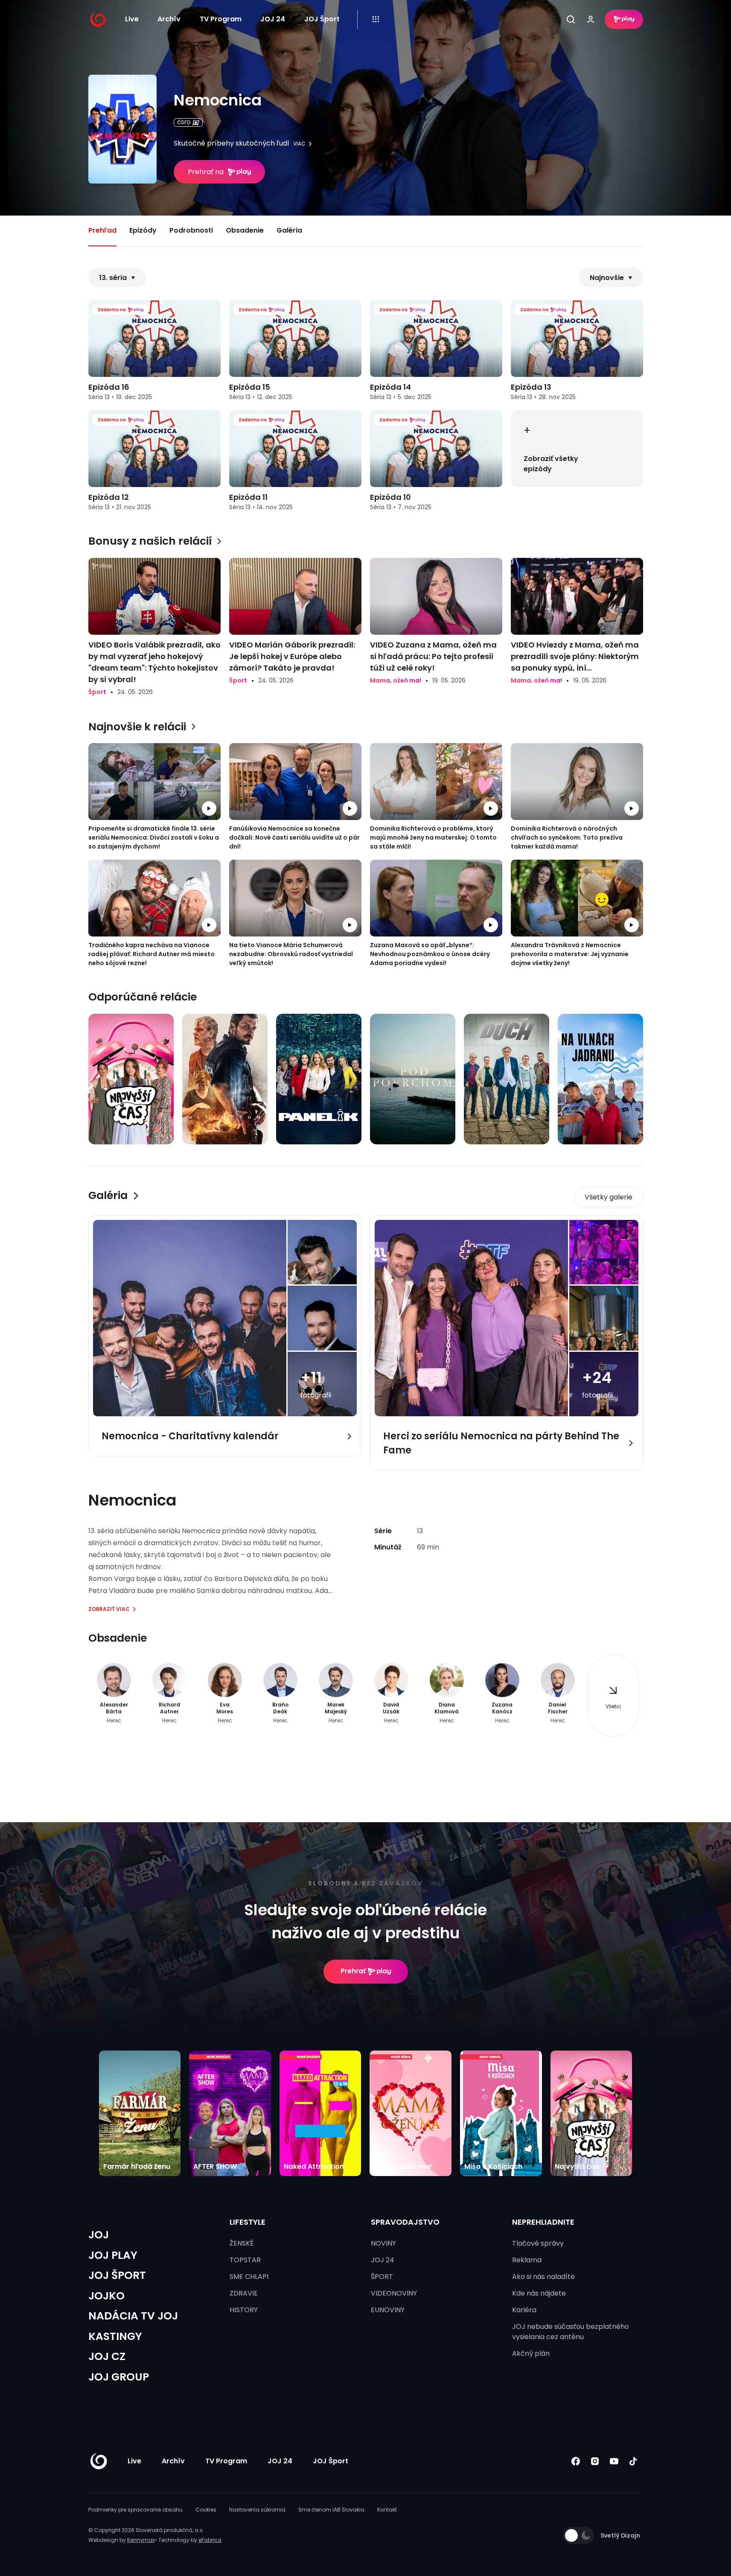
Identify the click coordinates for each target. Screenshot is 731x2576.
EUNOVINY (388, 2310)
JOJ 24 (273, 19)
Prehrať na (206, 172)
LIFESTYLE (248, 2222)
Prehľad (102, 230)
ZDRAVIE (244, 2293)
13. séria (113, 278)
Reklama (527, 2260)
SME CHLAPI (249, 2277)
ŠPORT (382, 2277)
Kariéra (524, 2310)
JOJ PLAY (113, 2255)
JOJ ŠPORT (117, 2275)
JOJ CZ (107, 2356)
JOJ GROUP (119, 2377)
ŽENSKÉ (242, 2243)
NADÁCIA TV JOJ (133, 2316)
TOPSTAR (245, 2260)
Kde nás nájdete (539, 2293)
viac (299, 144)
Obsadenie (245, 230)
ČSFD (184, 122)
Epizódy (143, 230)
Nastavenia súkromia (257, 2510)
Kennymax (141, 2540)
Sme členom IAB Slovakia (331, 2510)
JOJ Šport (322, 19)
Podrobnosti (191, 230)
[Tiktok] (633, 2461)
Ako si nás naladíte (543, 2277)
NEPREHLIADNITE (543, 2222)
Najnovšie (607, 278)
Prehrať (353, 1971)
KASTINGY (115, 2336)
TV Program (221, 19)
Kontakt (387, 2510)
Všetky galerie (609, 1197)
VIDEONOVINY (394, 2293)
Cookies (206, 2510)
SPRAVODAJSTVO (405, 2222)
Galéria (289, 230)
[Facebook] (576, 2461)
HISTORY (244, 2310)
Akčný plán (531, 2353)
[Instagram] (595, 2461)
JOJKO (106, 2296)
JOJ (99, 2235)
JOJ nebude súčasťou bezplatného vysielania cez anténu (571, 2332)
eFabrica (210, 2540)
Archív (169, 19)
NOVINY (383, 2243)
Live (132, 19)
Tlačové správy (538, 2243)
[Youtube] (614, 2461)
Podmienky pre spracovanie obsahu (135, 2510)
